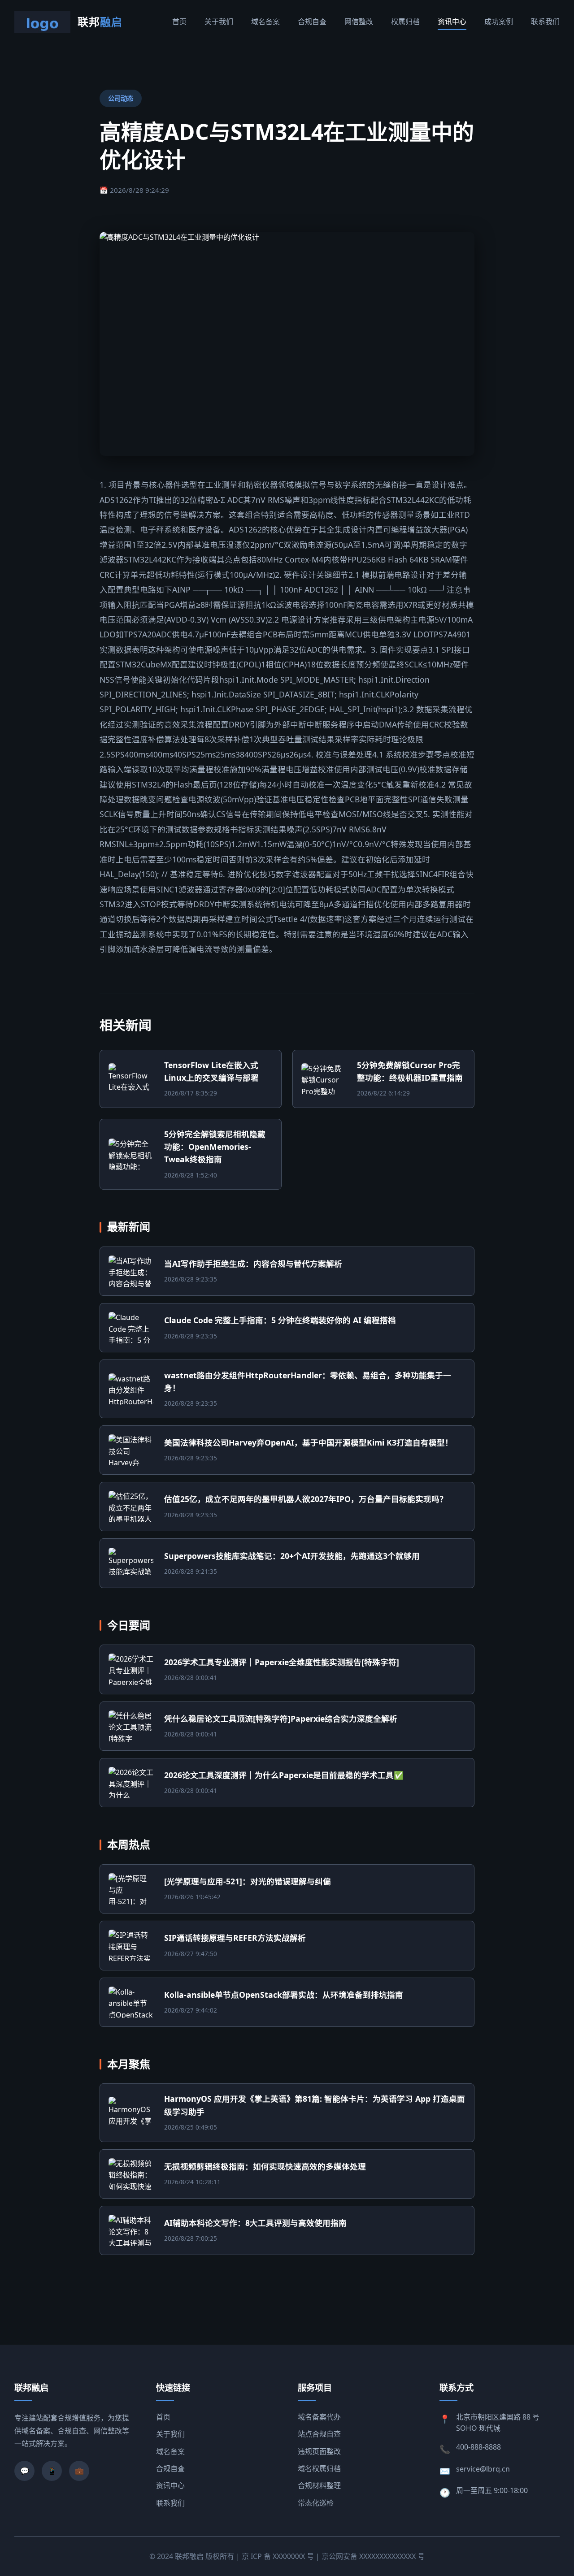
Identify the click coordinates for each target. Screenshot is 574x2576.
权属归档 (405, 22)
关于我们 (219, 22)
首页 (179, 22)
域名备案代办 (319, 2417)
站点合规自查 (319, 2434)
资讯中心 (452, 22)
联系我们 (545, 22)
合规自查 (312, 22)
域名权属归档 (319, 2468)
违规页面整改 (319, 2451)
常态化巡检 (316, 2503)
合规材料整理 (319, 2485)
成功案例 (499, 22)
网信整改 (359, 22)
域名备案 (265, 22)
